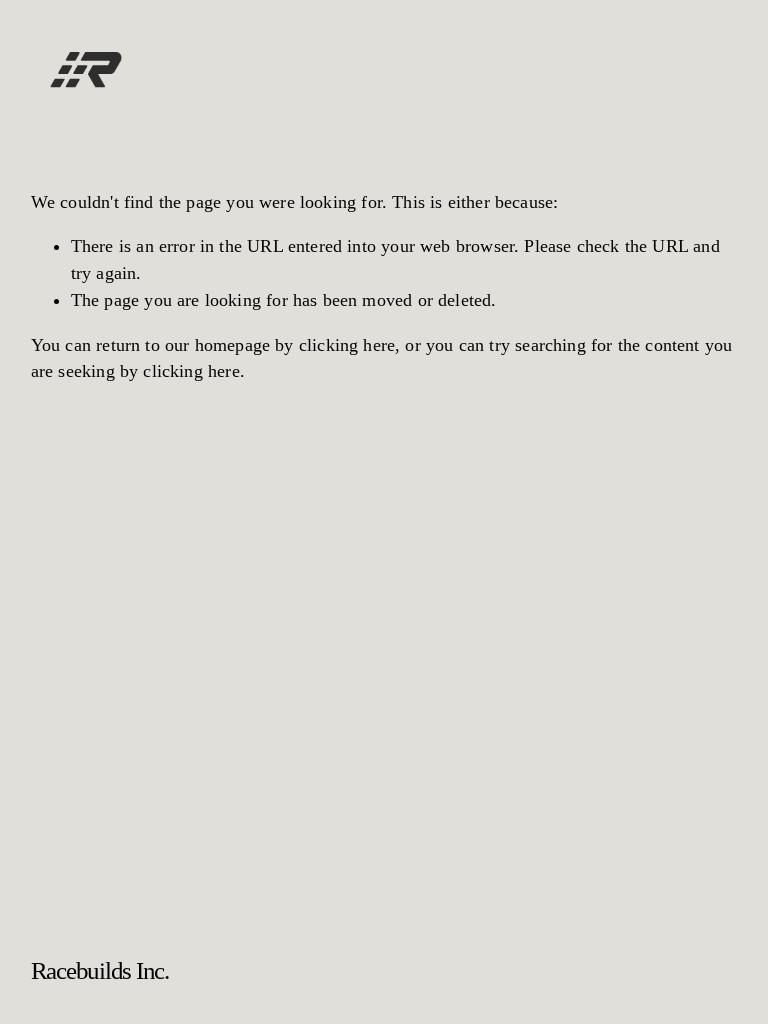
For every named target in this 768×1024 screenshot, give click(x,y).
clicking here (347, 345)
